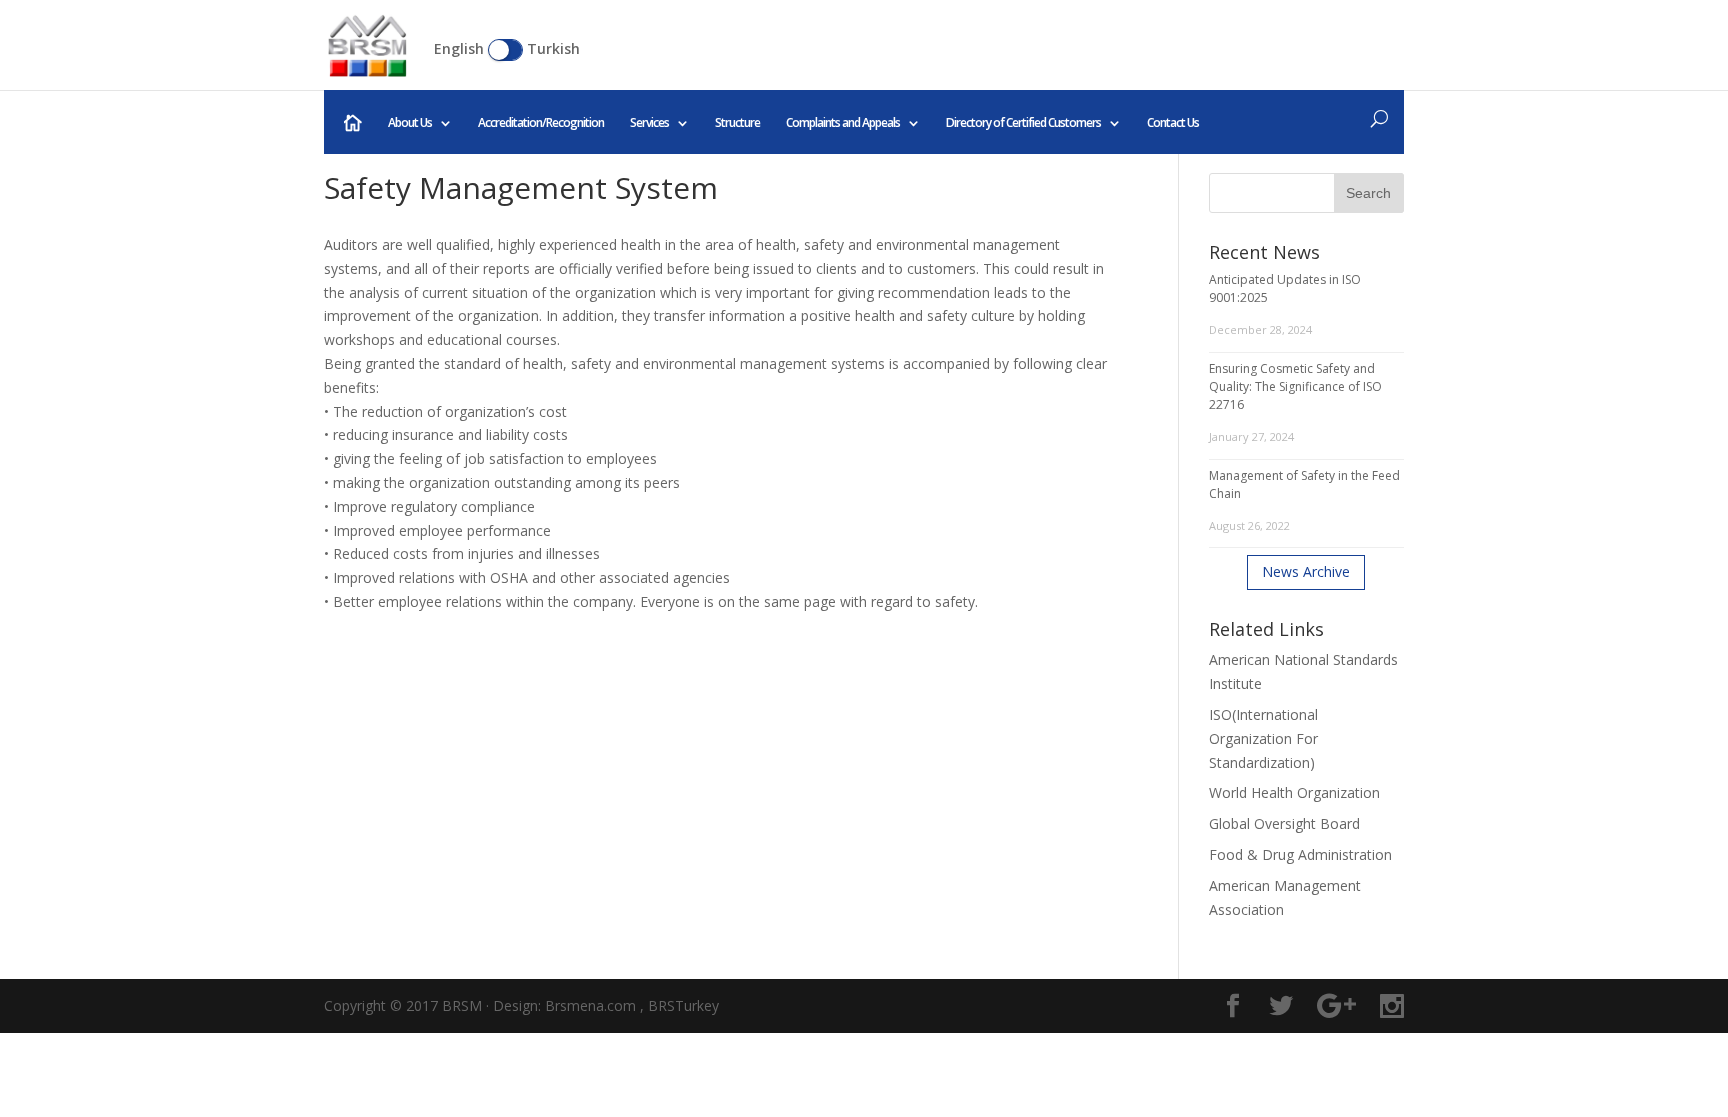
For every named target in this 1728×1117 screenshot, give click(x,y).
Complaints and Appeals (843, 122)
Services (649, 122)
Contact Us (1173, 122)
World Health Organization (1294, 792)
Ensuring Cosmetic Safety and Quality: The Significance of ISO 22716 (1295, 386)
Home (353, 123)
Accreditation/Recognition (541, 122)
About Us (410, 122)
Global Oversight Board (1284, 823)
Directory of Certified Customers (1023, 122)
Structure (737, 122)
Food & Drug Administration (1300, 854)
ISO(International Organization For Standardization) (1263, 738)
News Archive (1306, 571)
